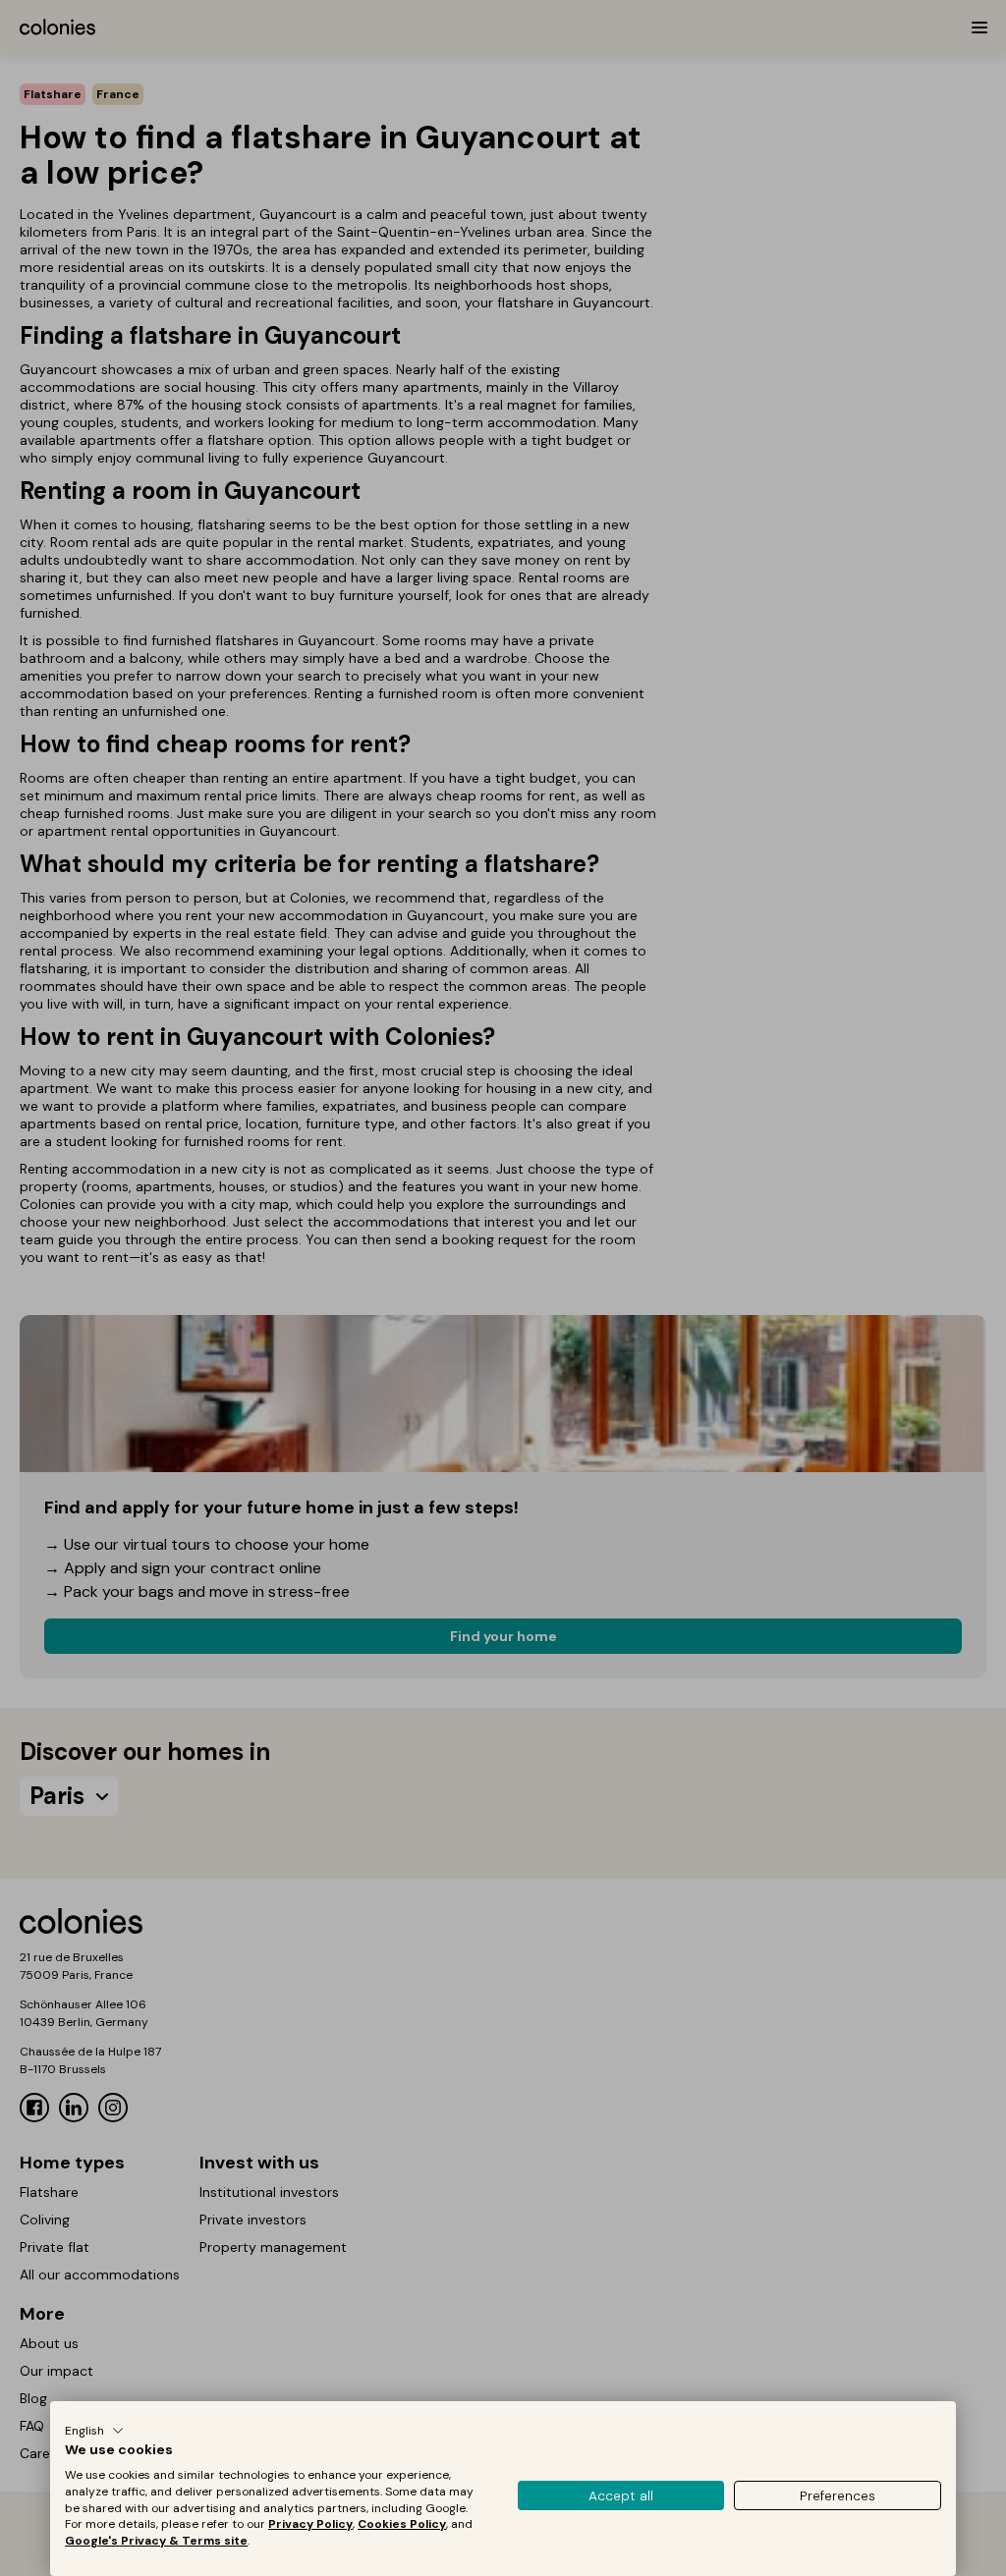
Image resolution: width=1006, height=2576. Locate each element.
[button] (94, 2431)
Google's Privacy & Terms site (156, 2541)
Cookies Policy (402, 2524)
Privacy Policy (310, 2524)
